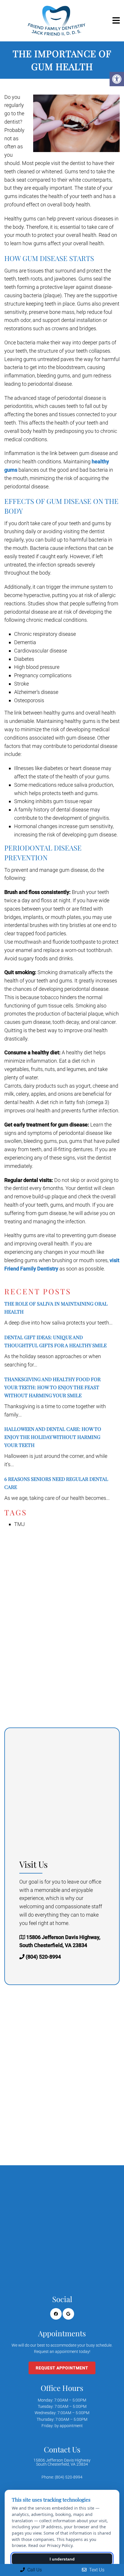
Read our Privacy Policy (50, 2545)
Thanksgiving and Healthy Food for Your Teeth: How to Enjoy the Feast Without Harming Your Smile (52, 1387)
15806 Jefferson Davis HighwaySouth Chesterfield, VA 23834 (62, 2462)
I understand (62, 2559)
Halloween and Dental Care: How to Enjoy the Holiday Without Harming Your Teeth (53, 1437)
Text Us (96, 2570)
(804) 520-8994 (43, 1957)
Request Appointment (62, 2368)
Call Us (34, 2570)
